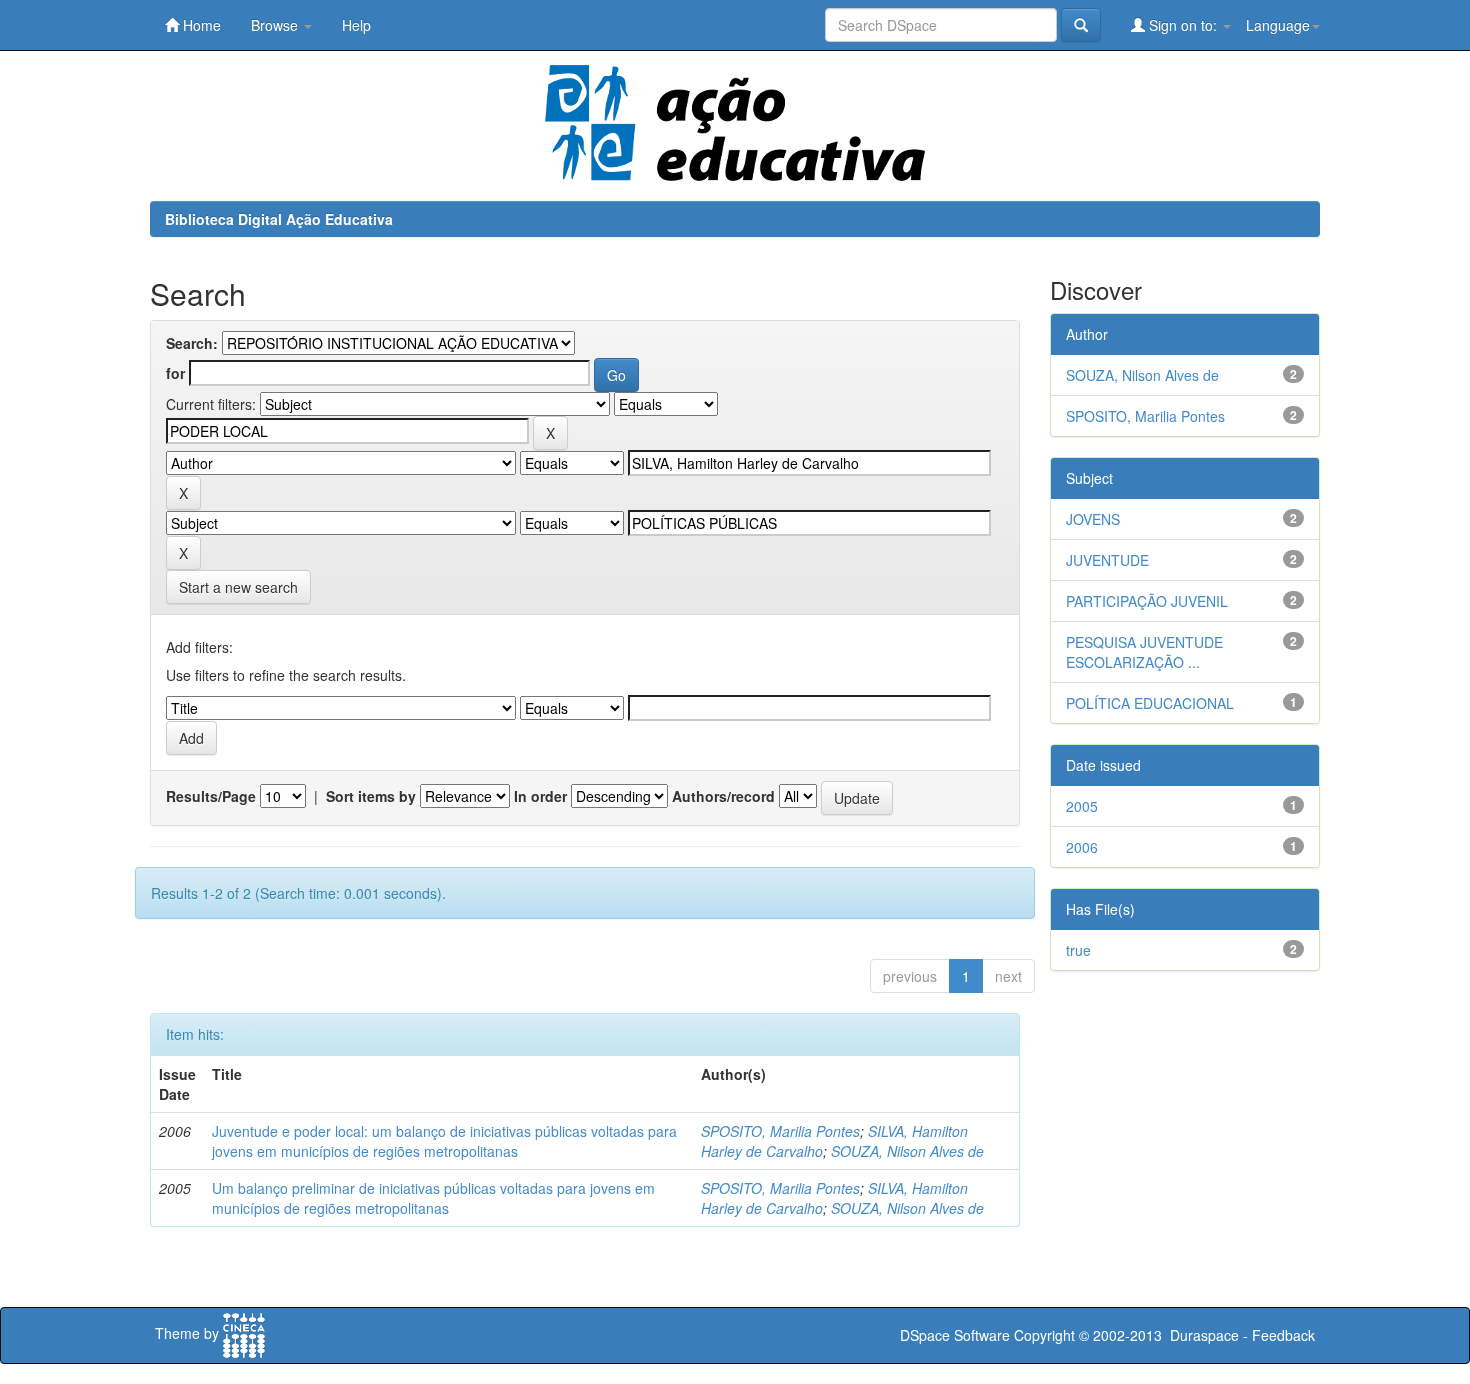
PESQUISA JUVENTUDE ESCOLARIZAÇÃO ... (1144, 652)
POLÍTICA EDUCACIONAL (1150, 703)
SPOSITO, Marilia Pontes (780, 1131)
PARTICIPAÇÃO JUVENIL (1147, 601)
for (175, 373)
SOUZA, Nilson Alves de (907, 1151)
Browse (276, 25)
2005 (1082, 806)
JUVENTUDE (1107, 560)
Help (356, 25)
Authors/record (723, 796)
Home (200, 25)
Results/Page (211, 796)
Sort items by (371, 796)
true (1078, 950)
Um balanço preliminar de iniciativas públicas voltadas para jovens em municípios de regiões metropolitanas (433, 1198)
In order (540, 796)
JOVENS (1093, 519)
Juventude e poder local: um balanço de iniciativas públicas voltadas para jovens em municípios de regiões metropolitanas (444, 1141)
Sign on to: (1183, 25)
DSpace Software (955, 1335)
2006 (1082, 847)
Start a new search (238, 587)
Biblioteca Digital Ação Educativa (279, 219)
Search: (192, 343)
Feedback (1283, 1335)
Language (1278, 25)
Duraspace (1204, 1335)
